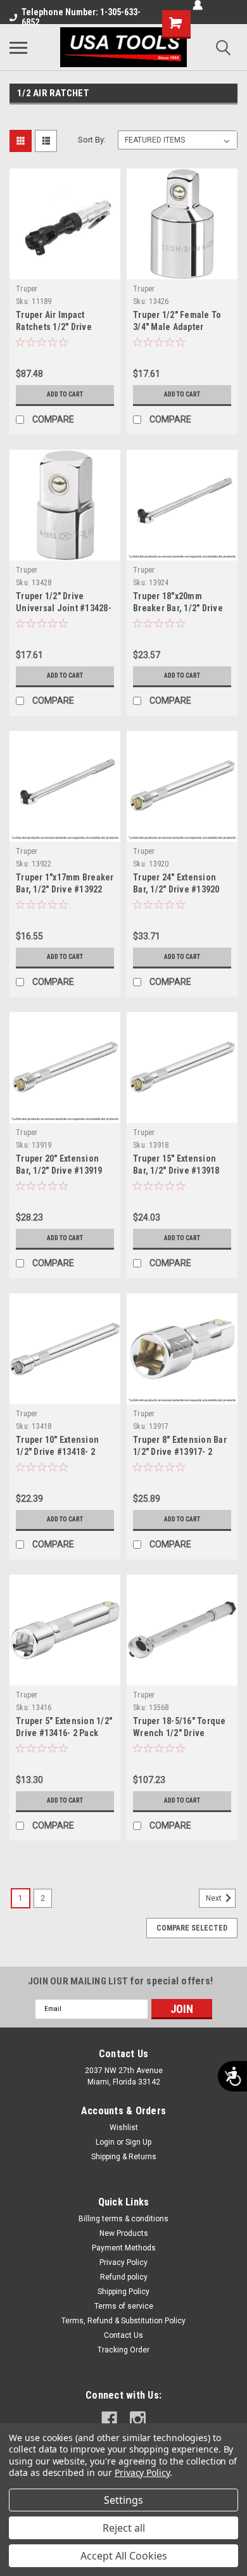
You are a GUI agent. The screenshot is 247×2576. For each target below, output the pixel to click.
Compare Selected (192, 1928)
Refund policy (124, 2277)
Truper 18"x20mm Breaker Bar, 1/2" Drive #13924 (178, 608)
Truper (27, 289)
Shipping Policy (123, 2292)
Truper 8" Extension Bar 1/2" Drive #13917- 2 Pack (180, 1452)
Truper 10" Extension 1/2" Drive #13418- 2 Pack (57, 1452)
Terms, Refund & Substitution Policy (123, 2321)
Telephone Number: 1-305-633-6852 (81, 17)
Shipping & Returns (124, 2157)
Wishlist (124, 2128)
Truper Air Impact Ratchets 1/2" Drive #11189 (54, 327)
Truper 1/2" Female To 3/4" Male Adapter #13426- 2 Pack (177, 327)
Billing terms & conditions (123, 2219)
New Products (124, 2233)
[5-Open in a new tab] (138, 2419)
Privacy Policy (123, 2262)
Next (215, 1898)
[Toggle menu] (18, 48)
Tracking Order (123, 2350)
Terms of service (124, 2306)
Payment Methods (124, 2248)
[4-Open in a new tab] (109, 2419)
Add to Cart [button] (65, 394)
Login (105, 2142)
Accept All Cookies (124, 2556)
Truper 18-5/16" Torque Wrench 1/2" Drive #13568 (180, 1733)
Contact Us (123, 2335)
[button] (34, 301)
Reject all (124, 2528)
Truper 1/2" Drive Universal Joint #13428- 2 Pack (64, 608)
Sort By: (92, 140)
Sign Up (138, 2142)
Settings (123, 2500)
